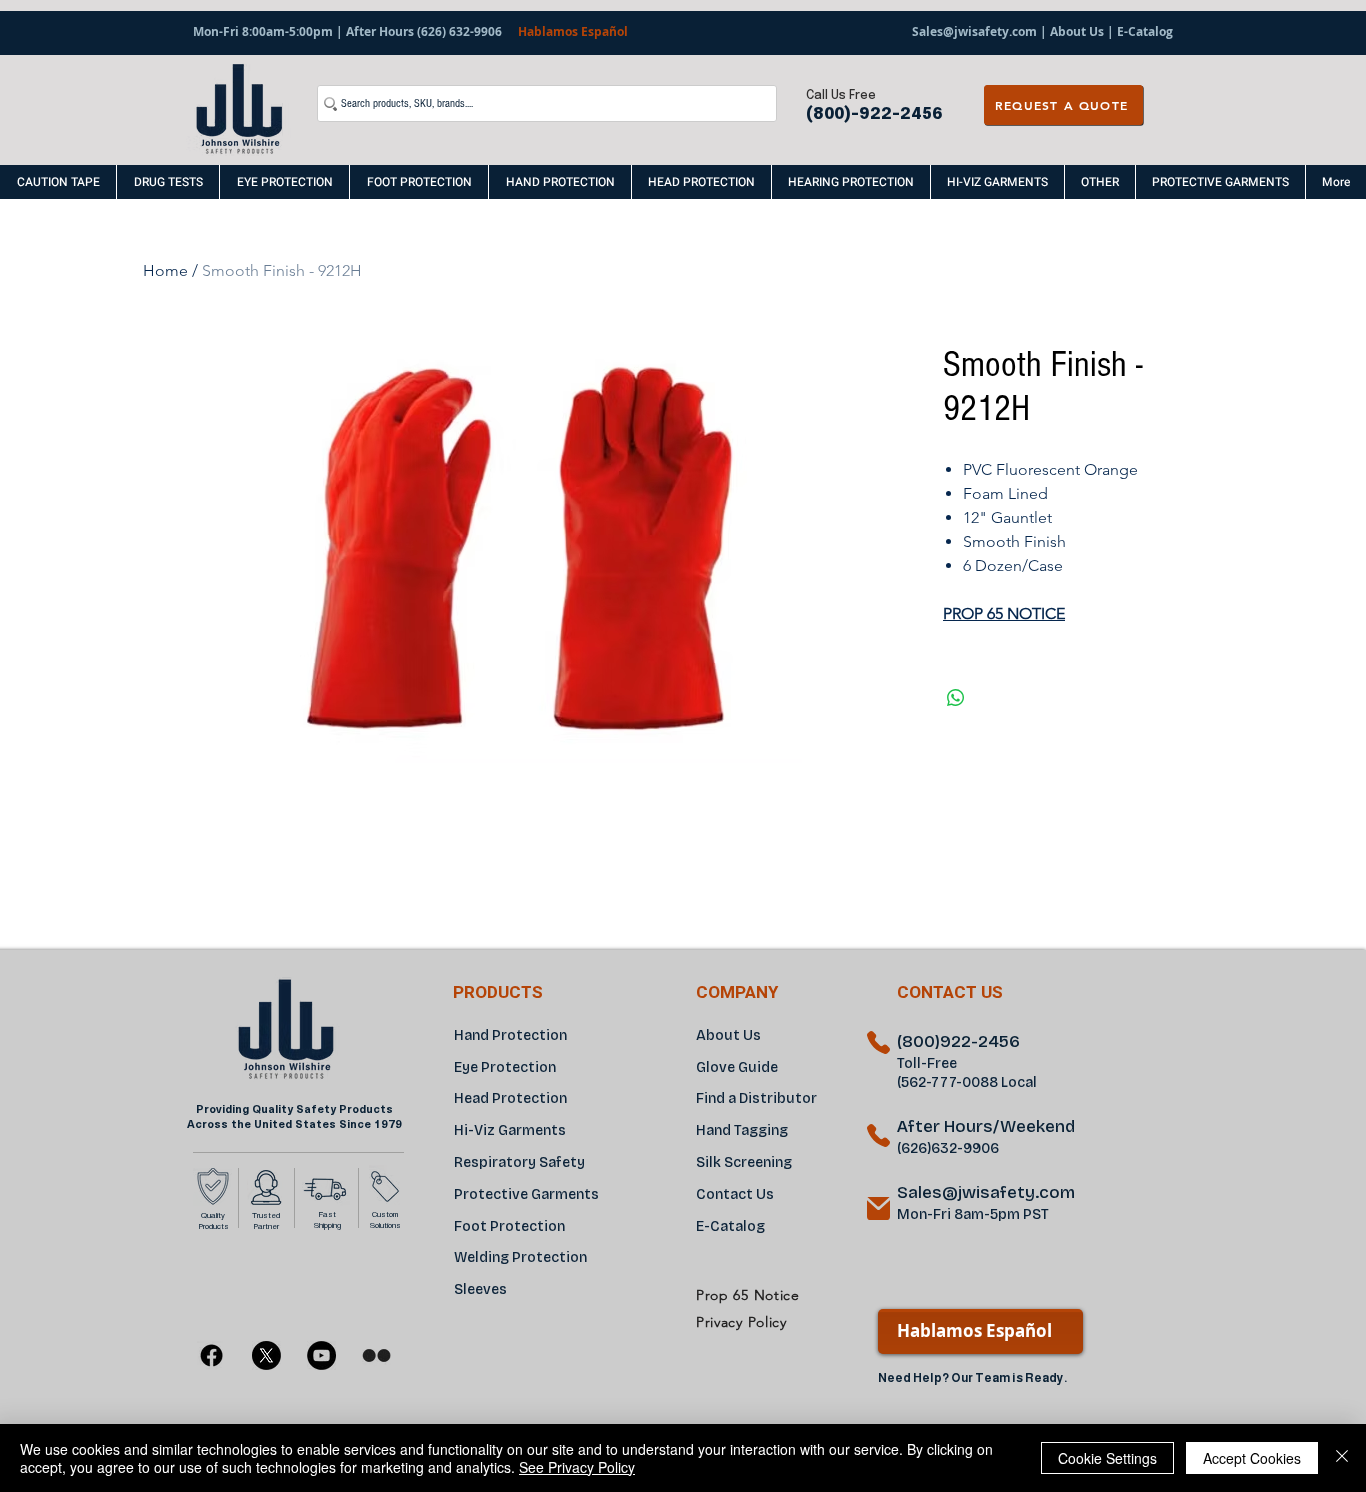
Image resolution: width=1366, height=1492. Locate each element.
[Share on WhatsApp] (956, 698)
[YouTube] (321, 1355)
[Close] (1342, 1458)
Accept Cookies (1252, 1458)
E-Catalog (1143, 31)
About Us (1077, 31)
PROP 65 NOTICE (1004, 613)
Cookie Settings (1107, 1458)
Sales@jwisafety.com (974, 31)
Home (165, 270)
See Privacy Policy (577, 1467)
